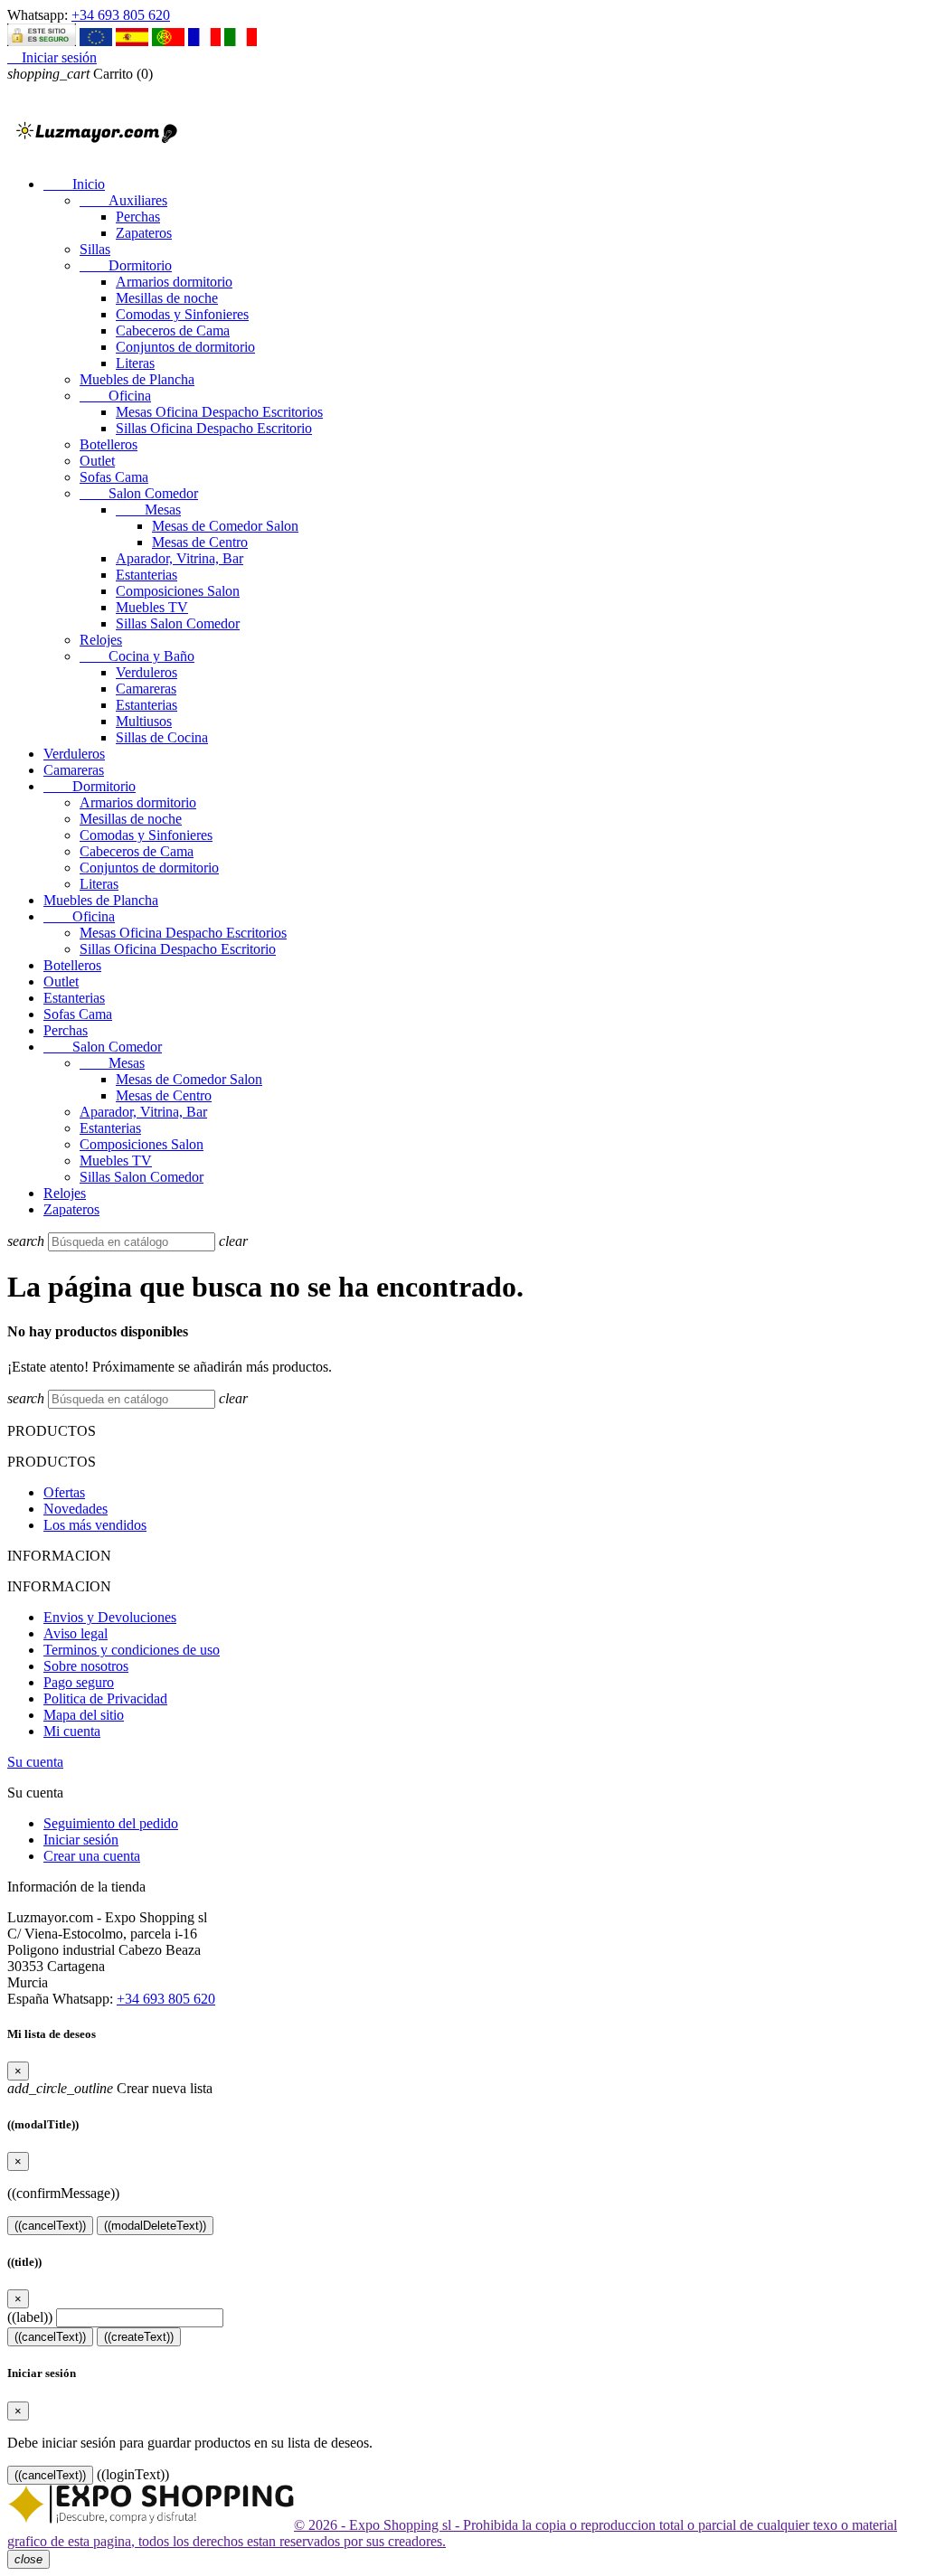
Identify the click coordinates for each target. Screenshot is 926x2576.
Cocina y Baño (137, 656)
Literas (135, 363)
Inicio (74, 184)
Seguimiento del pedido (111, 1823)
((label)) (30, 2317)
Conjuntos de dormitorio (185, 347)
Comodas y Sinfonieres (182, 314)
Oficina (115, 396)
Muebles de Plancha (137, 379)
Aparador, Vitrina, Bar (180, 558)
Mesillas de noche (167, 298)
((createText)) (139, 2337)
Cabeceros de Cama (173, 330)
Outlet (97, 461)
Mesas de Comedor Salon (225, 526)
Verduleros (146, 672)
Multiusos (144, 721)
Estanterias (146, 575)
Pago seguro (79, 1682)
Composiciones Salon (178, 591)
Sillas (95, 249)
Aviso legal (76, 1633)
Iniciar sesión (81, 1840)
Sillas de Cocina (162, 737)
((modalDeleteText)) (155, 2226)
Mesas (148, 510)
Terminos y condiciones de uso (132, 1650)
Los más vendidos (95, 1525)
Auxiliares (123, 200)
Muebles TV (152, 607)
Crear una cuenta (92, 1856)
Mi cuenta (72, 1731)
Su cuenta (35, 1762)
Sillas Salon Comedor (178, 623)
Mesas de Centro (200, 542)
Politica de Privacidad (105, 1698)
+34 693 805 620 (121, 15)
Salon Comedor (139, 493)
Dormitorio (126, 265)
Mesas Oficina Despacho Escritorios (219, 412)
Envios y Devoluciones (110, 1617)
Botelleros (109, 444)
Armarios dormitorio (174, 282)
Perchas (138, 217)
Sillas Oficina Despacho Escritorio (214, 428)
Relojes (101, 640)
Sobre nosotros (86, 1666)
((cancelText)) (50, 2226)
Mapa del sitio (84, 1715)
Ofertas (64, 1492)
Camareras (146, 689)
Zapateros (144, 233)
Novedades (76, 1509)
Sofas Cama (114, 477)
